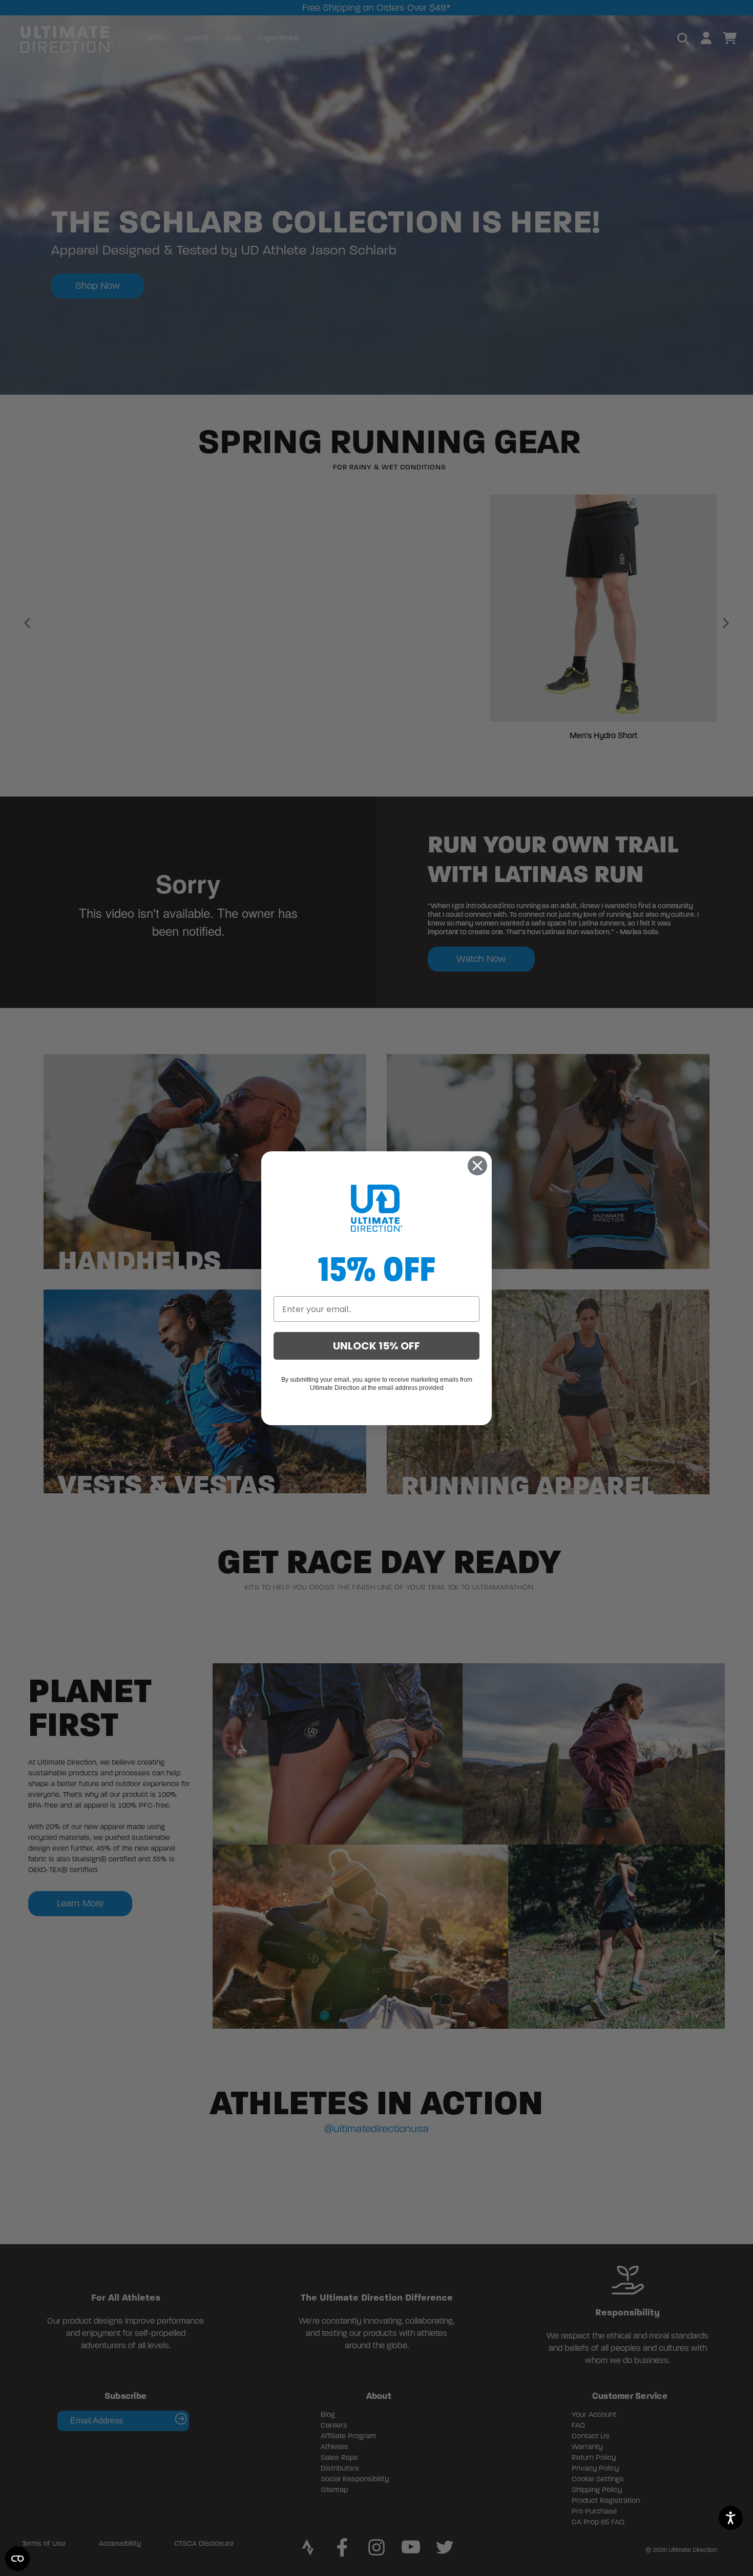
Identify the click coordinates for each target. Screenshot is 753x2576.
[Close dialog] (477, 1166)
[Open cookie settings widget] (17, 2559)
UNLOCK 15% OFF (376, 1346)
